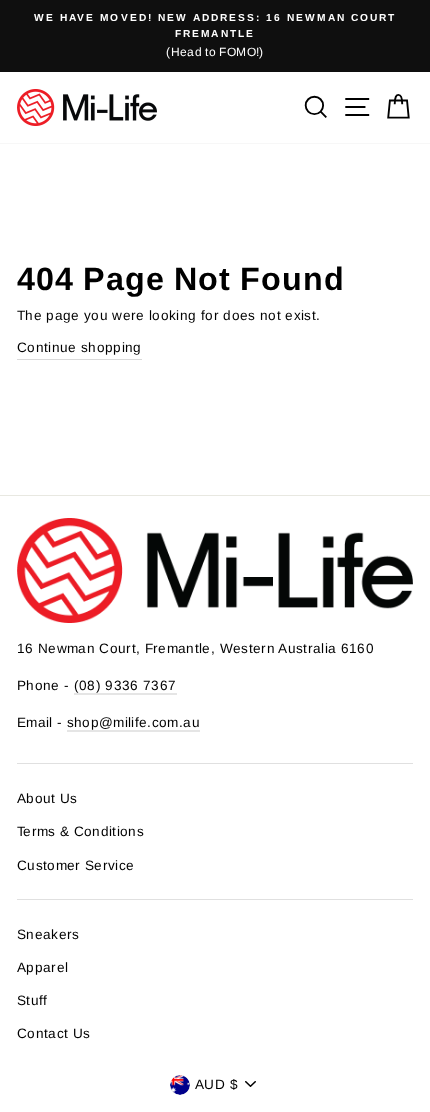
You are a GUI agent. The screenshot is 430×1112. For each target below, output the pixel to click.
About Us (47, 798)
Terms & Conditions (80, 831)
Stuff (32, 1000)
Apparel (42, 967)
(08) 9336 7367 (125, 685)
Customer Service (75, 865)
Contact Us (53, 1033)
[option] (215, 36)
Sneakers (48, 934)
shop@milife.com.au (133, 722)
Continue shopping (79, 347)
